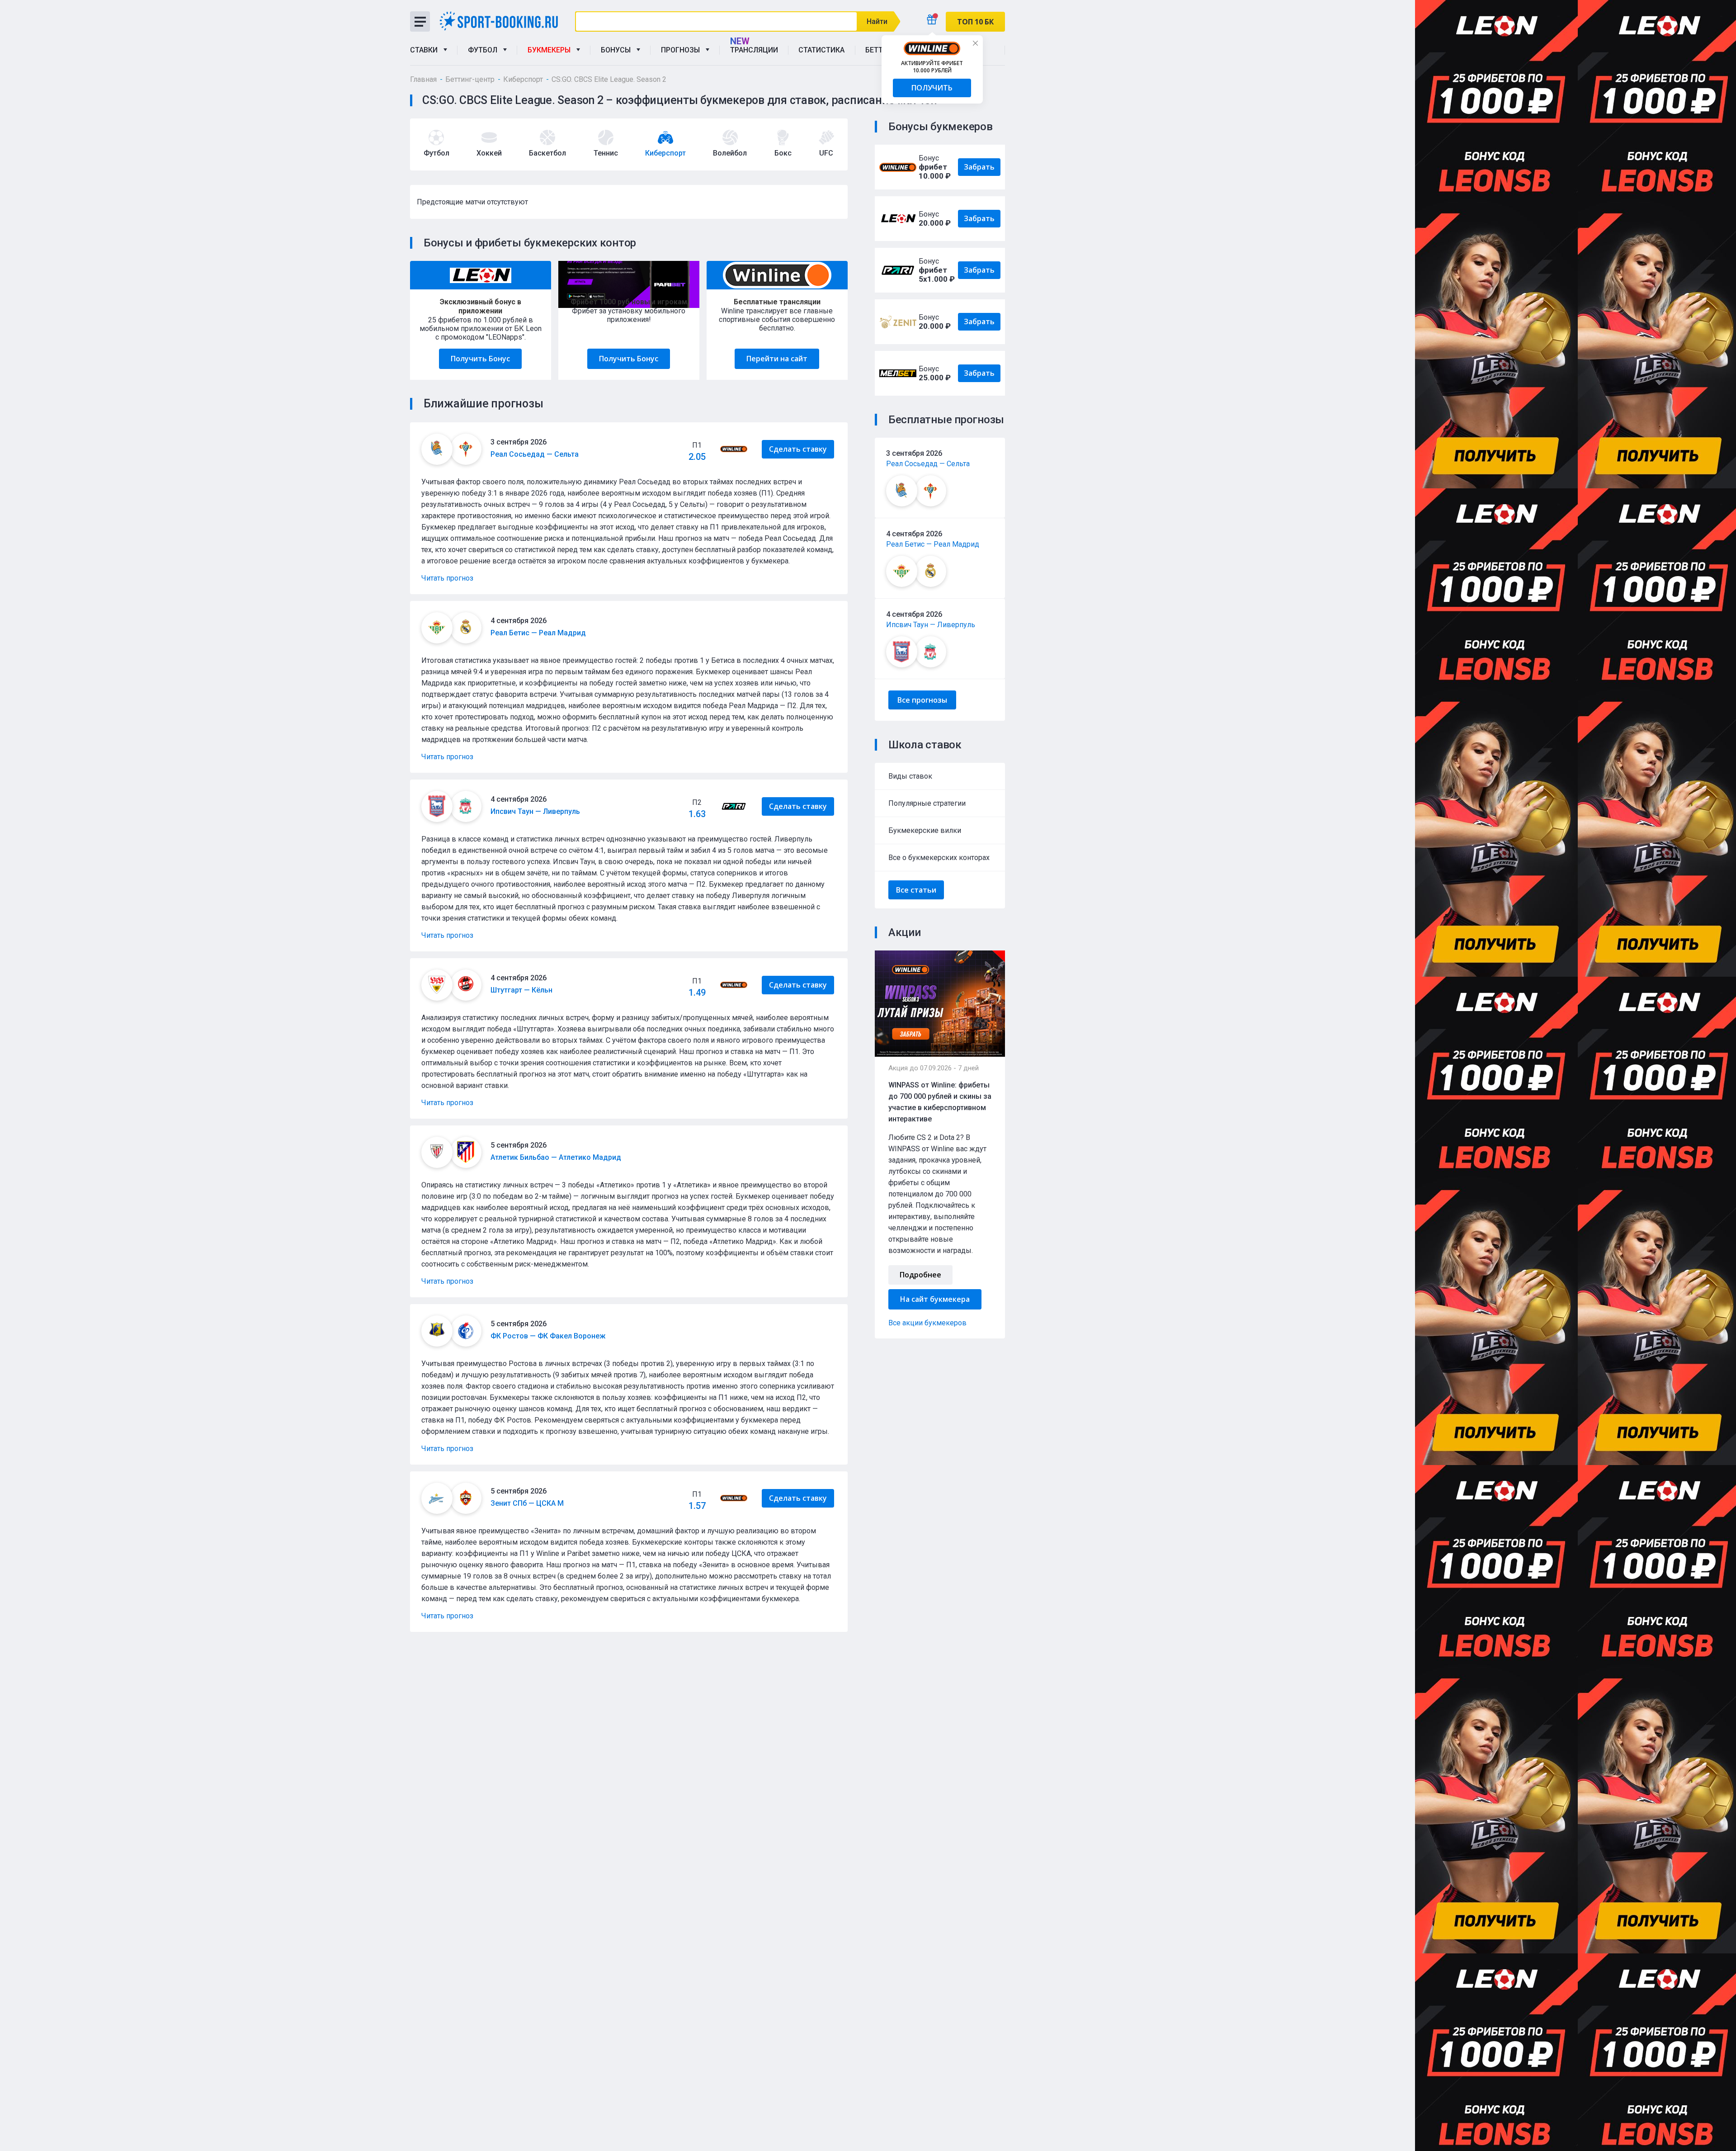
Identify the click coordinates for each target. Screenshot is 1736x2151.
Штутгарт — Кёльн (521, 990)
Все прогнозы (922, 700)
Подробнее (920, 1275)
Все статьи (916, 890)
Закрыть (975, 43)
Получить (932, 88)
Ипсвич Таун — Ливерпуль (931, 625)
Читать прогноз (447, 578)
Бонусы (618, 50)
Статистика (821, 50)
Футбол (484, 50)
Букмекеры (551, 50)
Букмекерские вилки (925, 830)
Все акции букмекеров (927, 1323)
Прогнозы (682, 50)
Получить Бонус (480, 359)
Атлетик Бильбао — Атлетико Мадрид (556, 1157)
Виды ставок (910, 776)
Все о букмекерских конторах (939, 858)
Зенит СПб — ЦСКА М (527, 1503)
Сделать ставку (798, 449)
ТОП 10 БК (975, 22)
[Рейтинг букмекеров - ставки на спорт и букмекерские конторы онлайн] (502, 21)
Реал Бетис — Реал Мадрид (933, 544)
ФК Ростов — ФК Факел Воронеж (548, 1336)
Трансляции (754, 50)
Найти (877, 21)
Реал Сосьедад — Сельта (928, 464)
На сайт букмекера (935, 1299)
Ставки (426, 50)
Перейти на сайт (777, 359)
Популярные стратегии (927, 803)
